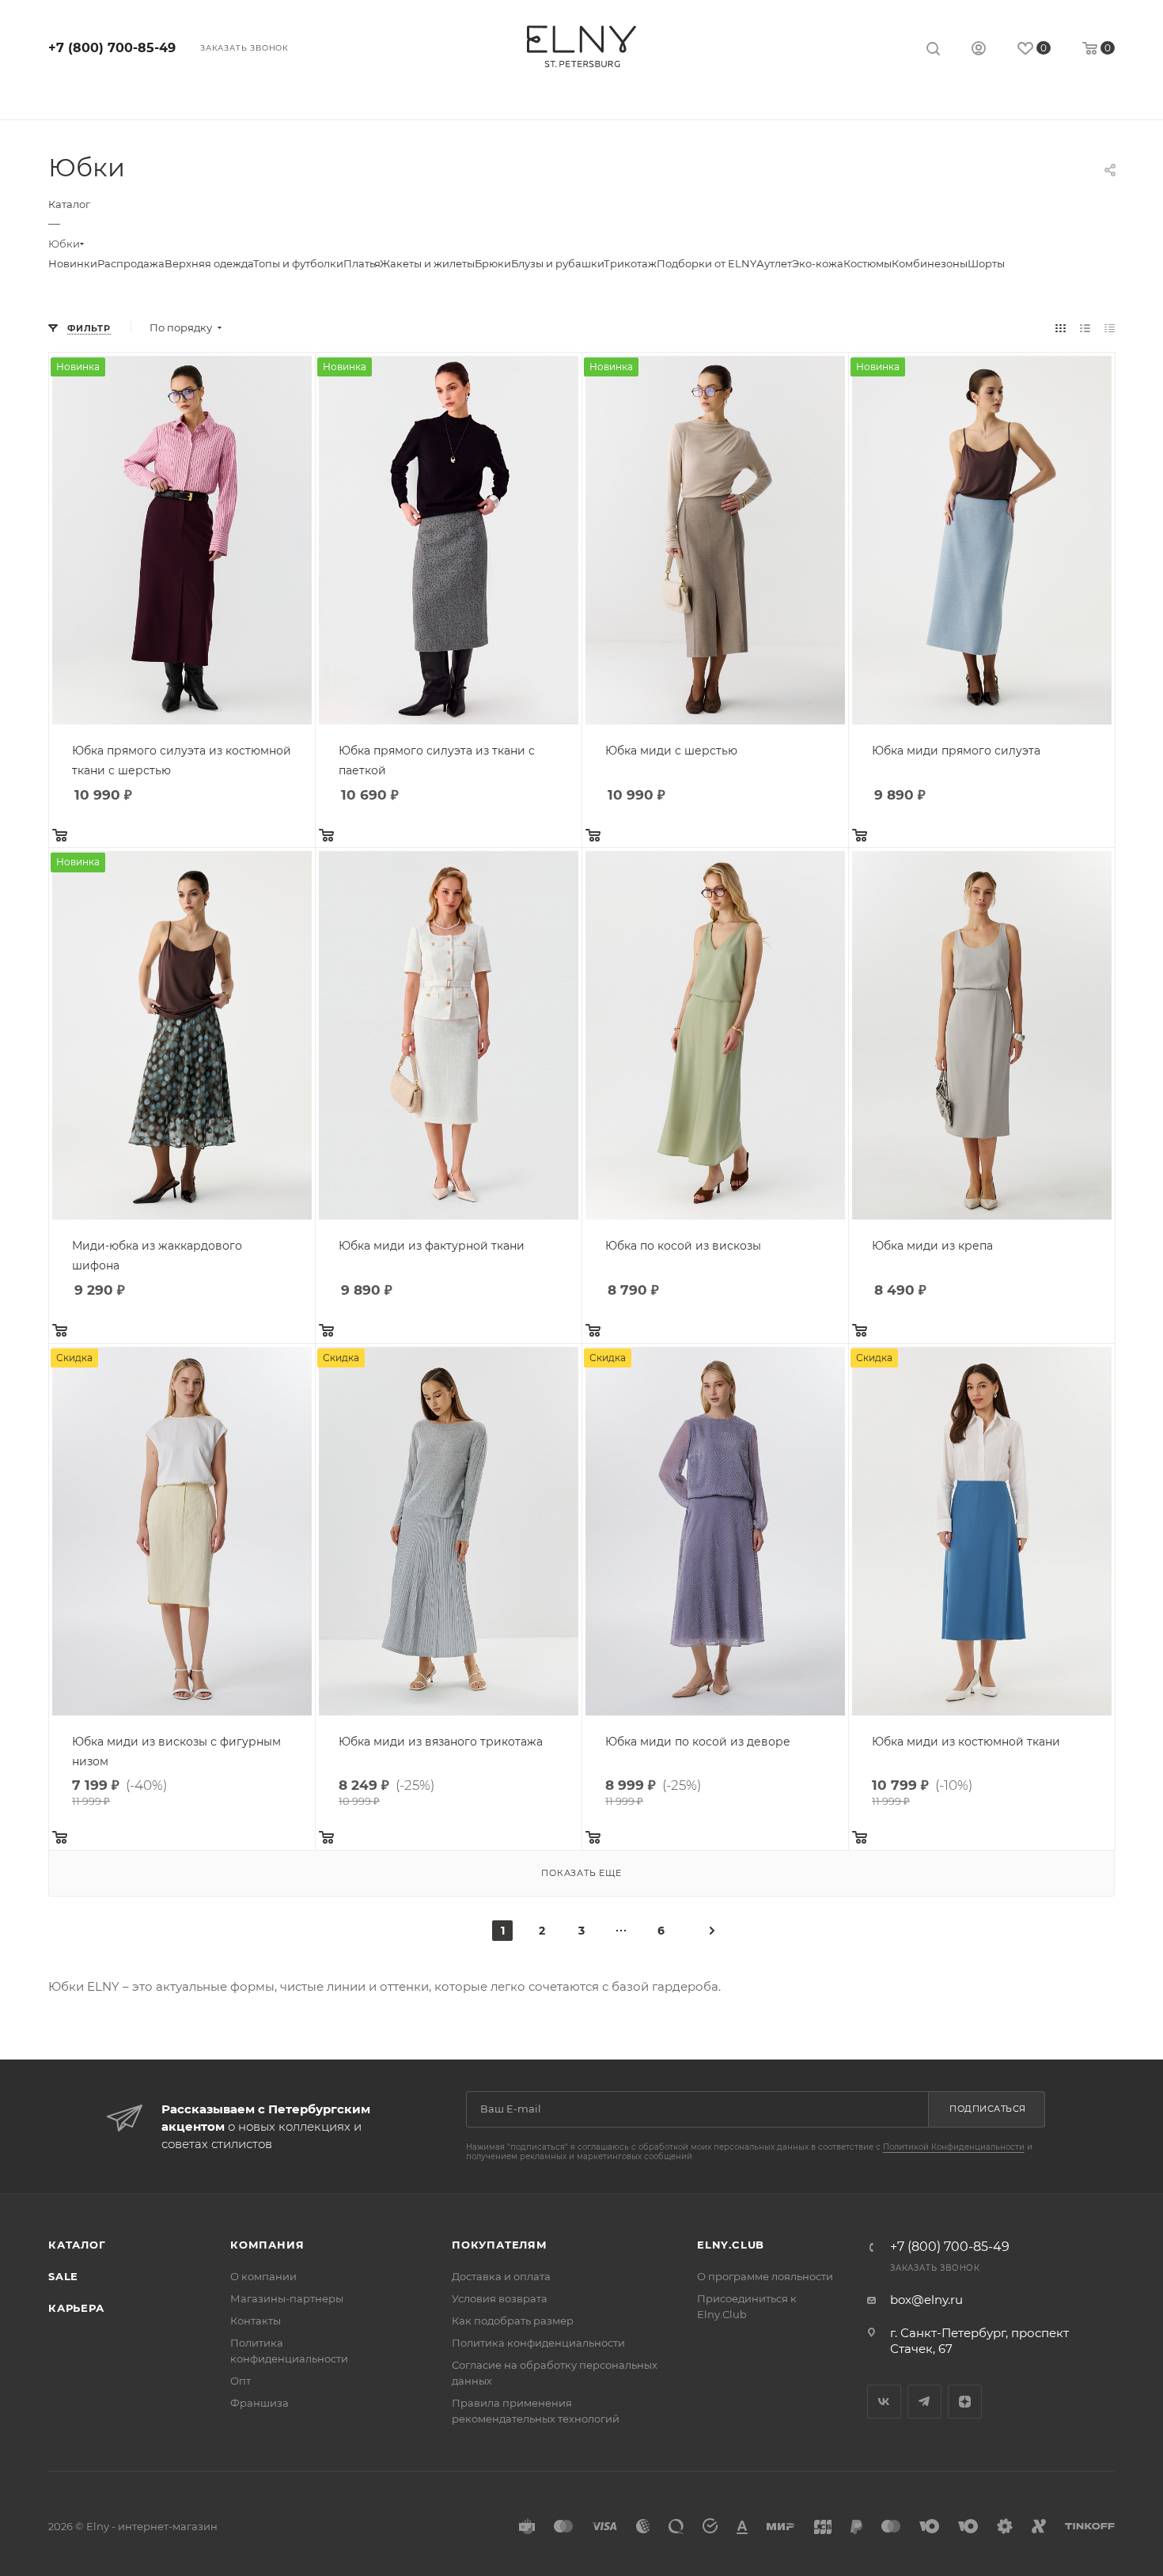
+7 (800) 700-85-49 (112, 48)
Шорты (986, 263)
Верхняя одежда (209, 263)
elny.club (731, 2245)
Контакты (256, 2321)
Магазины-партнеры (287, 2298)
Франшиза (259, 2403)
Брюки (493, 263)
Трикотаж (630, 263)
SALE (63, 2276)
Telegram (924, 2402)
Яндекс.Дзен (965, 2402)
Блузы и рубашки (557, 263)
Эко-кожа (818, 263)
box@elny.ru (926, 2300)
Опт (241, 2381)
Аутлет (774, 263)
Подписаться (988, 2109)
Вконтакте (884, 2402)
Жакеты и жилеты (427, 263)
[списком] (1085, 328)
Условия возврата (500, 2298)
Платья (362, 263)
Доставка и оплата (501, 2276)
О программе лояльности (765, 2276)
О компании (263, 2276)
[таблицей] (1110, 328)
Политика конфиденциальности (538, 2343)
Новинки (73, 263)
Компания (267, 2245)
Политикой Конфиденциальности (954, 2147)
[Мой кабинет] (979, 50)
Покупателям (500, 2245)
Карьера (76, 2308)
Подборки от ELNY (707, 263)
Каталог (77, 2245)
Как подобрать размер (513, 2321)
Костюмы (868, 263)
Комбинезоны (930, 263)
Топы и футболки (298, 263)
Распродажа (131, 263)
